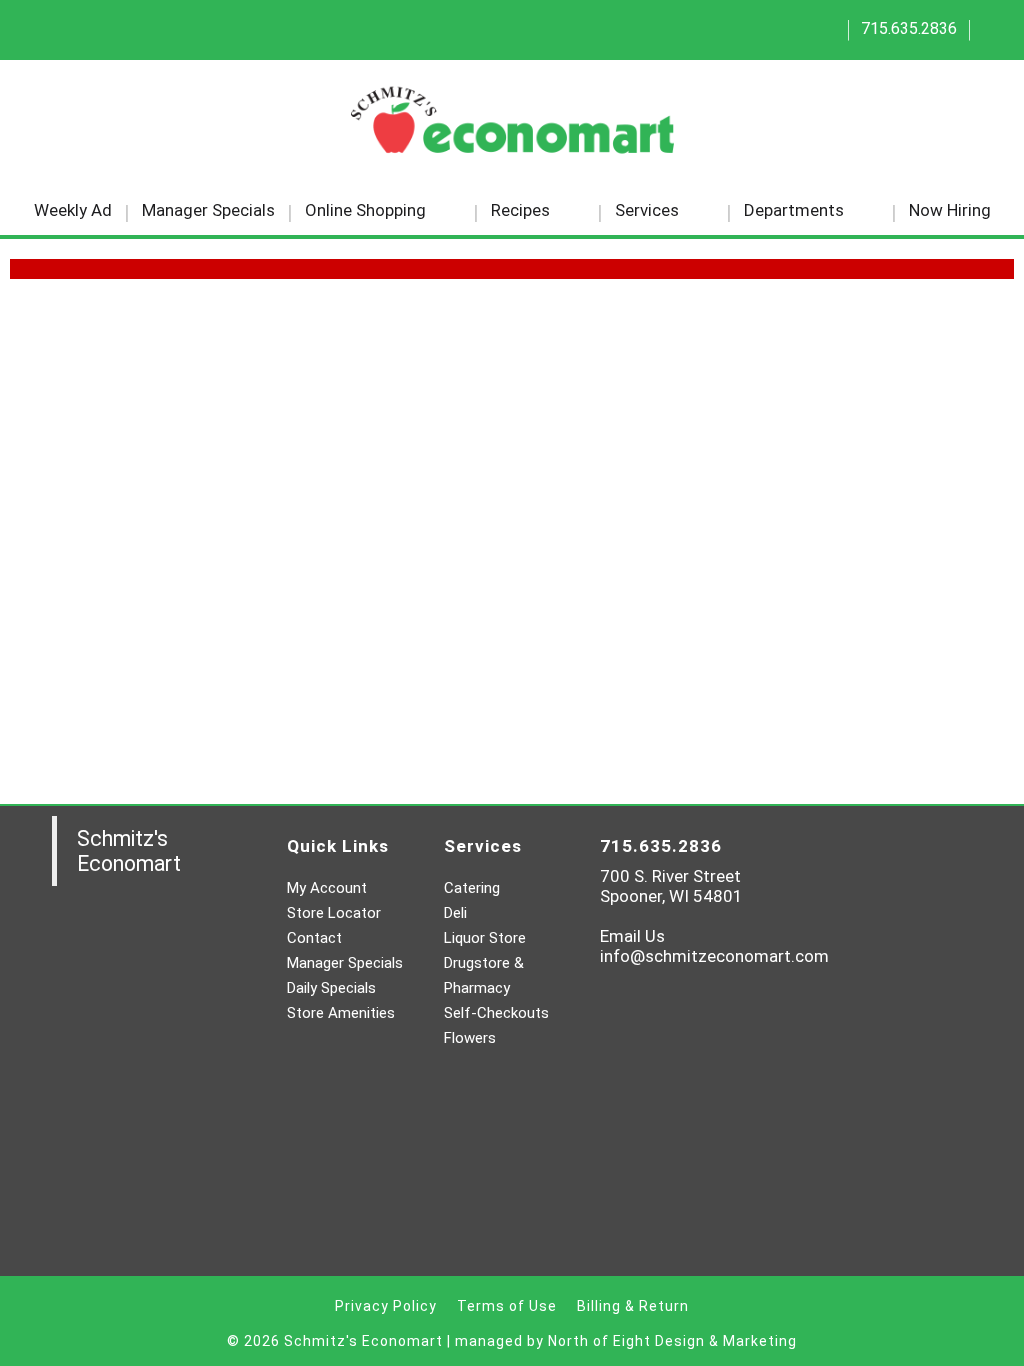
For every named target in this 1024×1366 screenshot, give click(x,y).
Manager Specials (345, 963)
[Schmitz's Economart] (512, 127)
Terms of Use (507, 1306)
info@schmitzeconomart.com (714, 956)
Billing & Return (633, 1306)
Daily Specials (331, 988)
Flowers (470, 1038)
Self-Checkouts (496, 1013)
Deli (455, 913)
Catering (472, 888)
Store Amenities (341, 1013)
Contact (314, 938)
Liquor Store (485, 938)
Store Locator (334, 913)
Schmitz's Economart (129, 851)
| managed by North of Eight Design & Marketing (622, 1341)
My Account (327, 888)
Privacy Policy (386, 1306)
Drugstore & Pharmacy (484, 975)
